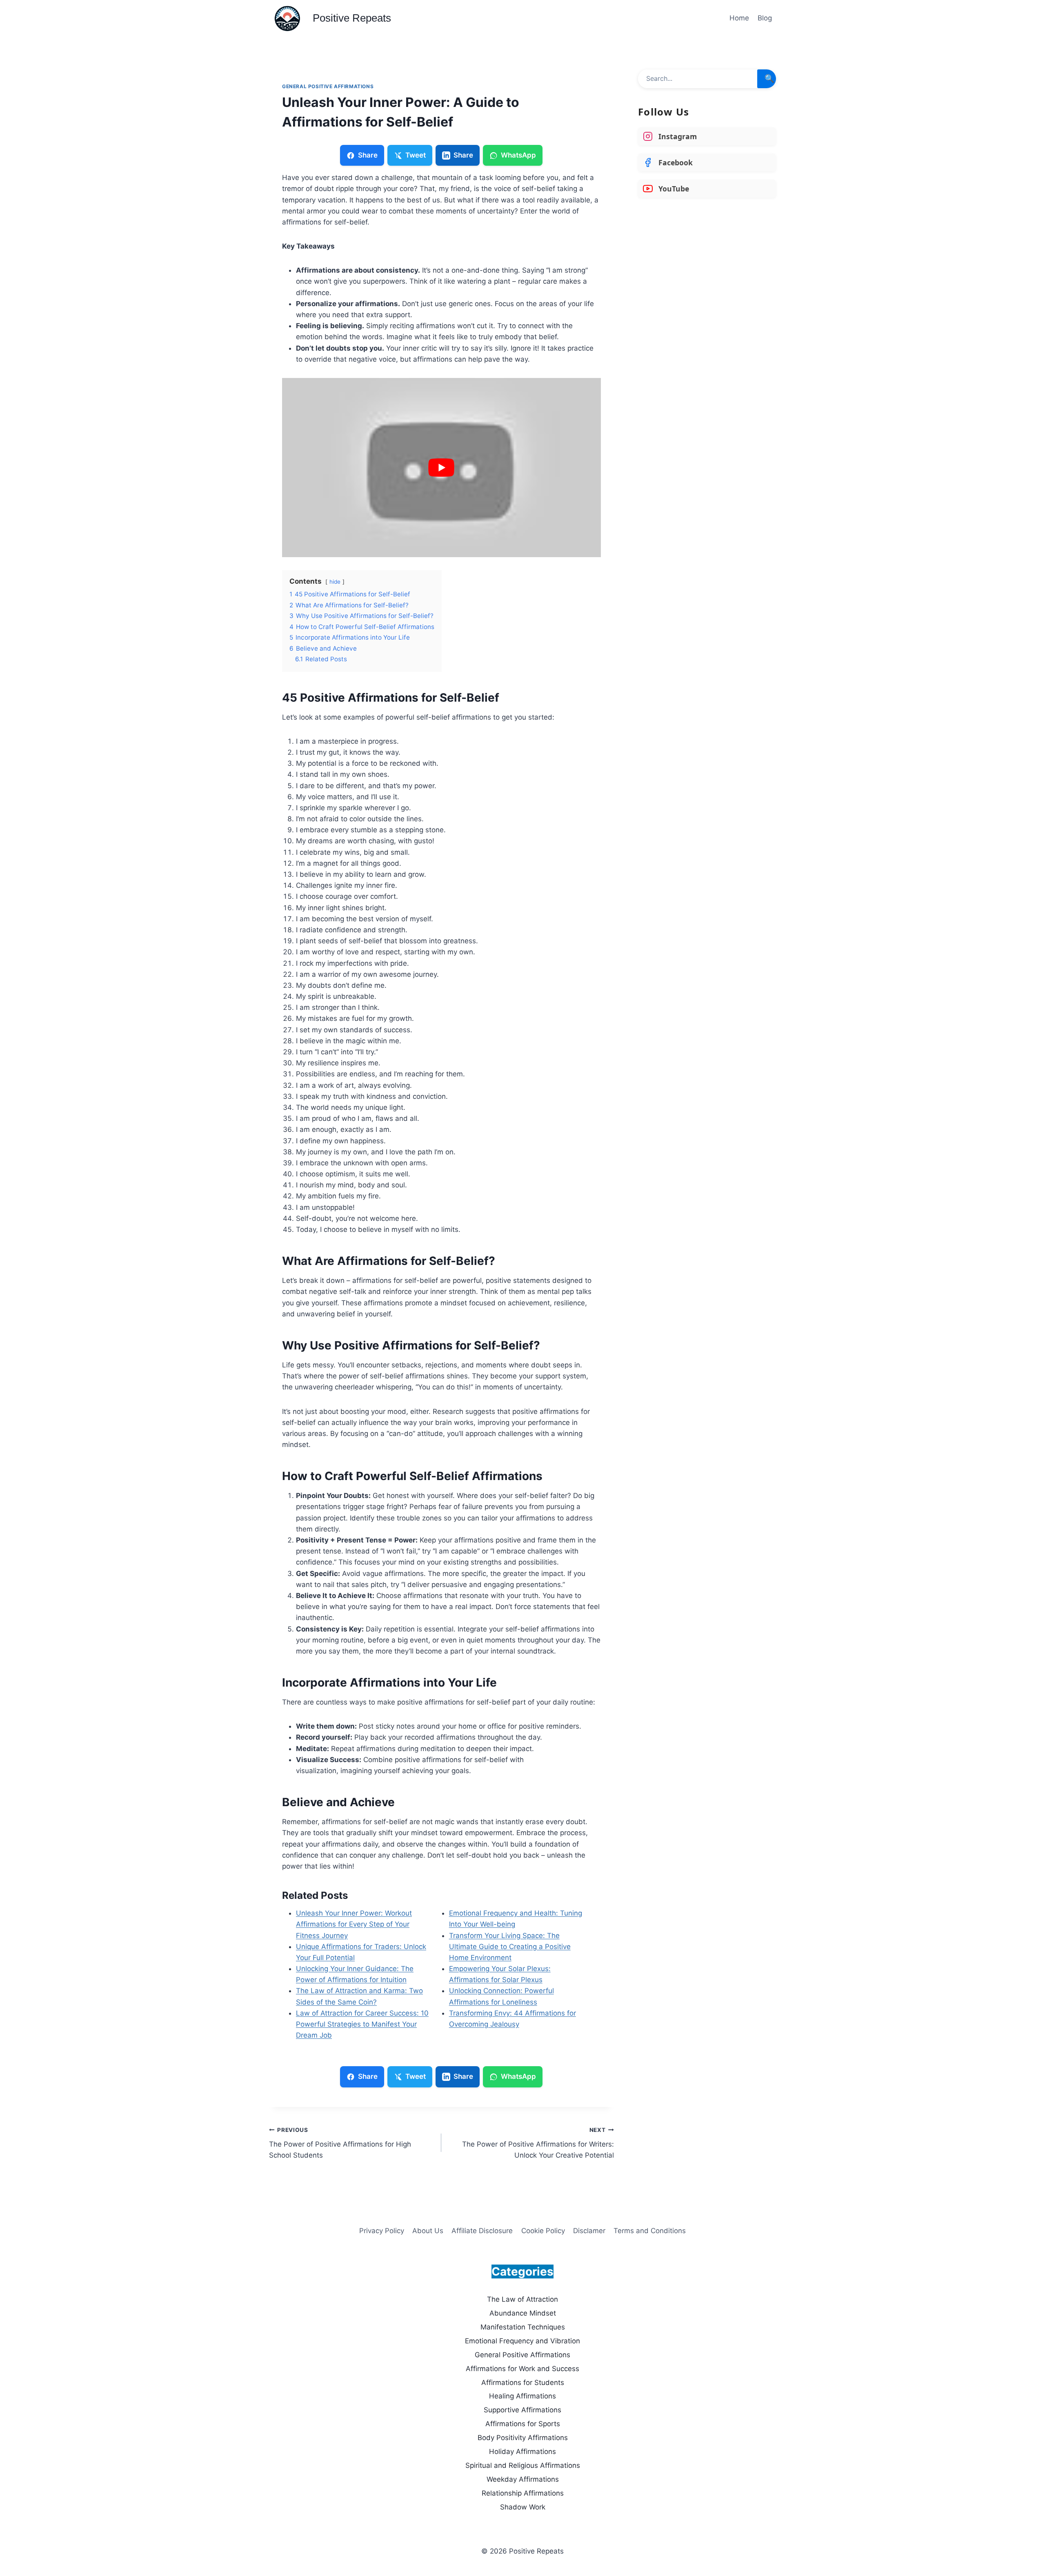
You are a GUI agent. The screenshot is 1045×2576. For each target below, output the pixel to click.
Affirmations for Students (523, 2383)
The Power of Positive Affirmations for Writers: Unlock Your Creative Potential (538, 2143)
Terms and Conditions (650, 2231)
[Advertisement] (707, 265)
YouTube (674, 189)
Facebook (676, 162)
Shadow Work (523, 2507)
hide (335, 582)
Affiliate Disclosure (482, 2231)
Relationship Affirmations (523, 2493)
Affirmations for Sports (523, 2424)
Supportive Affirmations (522, 2410)
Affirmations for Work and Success (522, 2369)
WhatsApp (518, 155)
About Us (428, 2231)
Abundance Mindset (523, 2313)
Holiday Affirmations (522, 2452)
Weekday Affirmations (523, 2479)
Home (739, 18)
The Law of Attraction (522, 2299)
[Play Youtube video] (441, 468)
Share (368, 155)
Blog (765, 18)
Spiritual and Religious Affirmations (523, 2465)
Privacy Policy (382, 2231)
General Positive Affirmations (328, 86)
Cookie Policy (543, 2231)
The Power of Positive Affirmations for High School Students (340, 2143)
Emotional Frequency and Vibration (522, 2341)
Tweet (416, 155)
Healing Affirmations (522, 2396)
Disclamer (589, 2231)
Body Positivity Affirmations (523, 2438)
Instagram (678, 136)
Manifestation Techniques (523, 2327)
